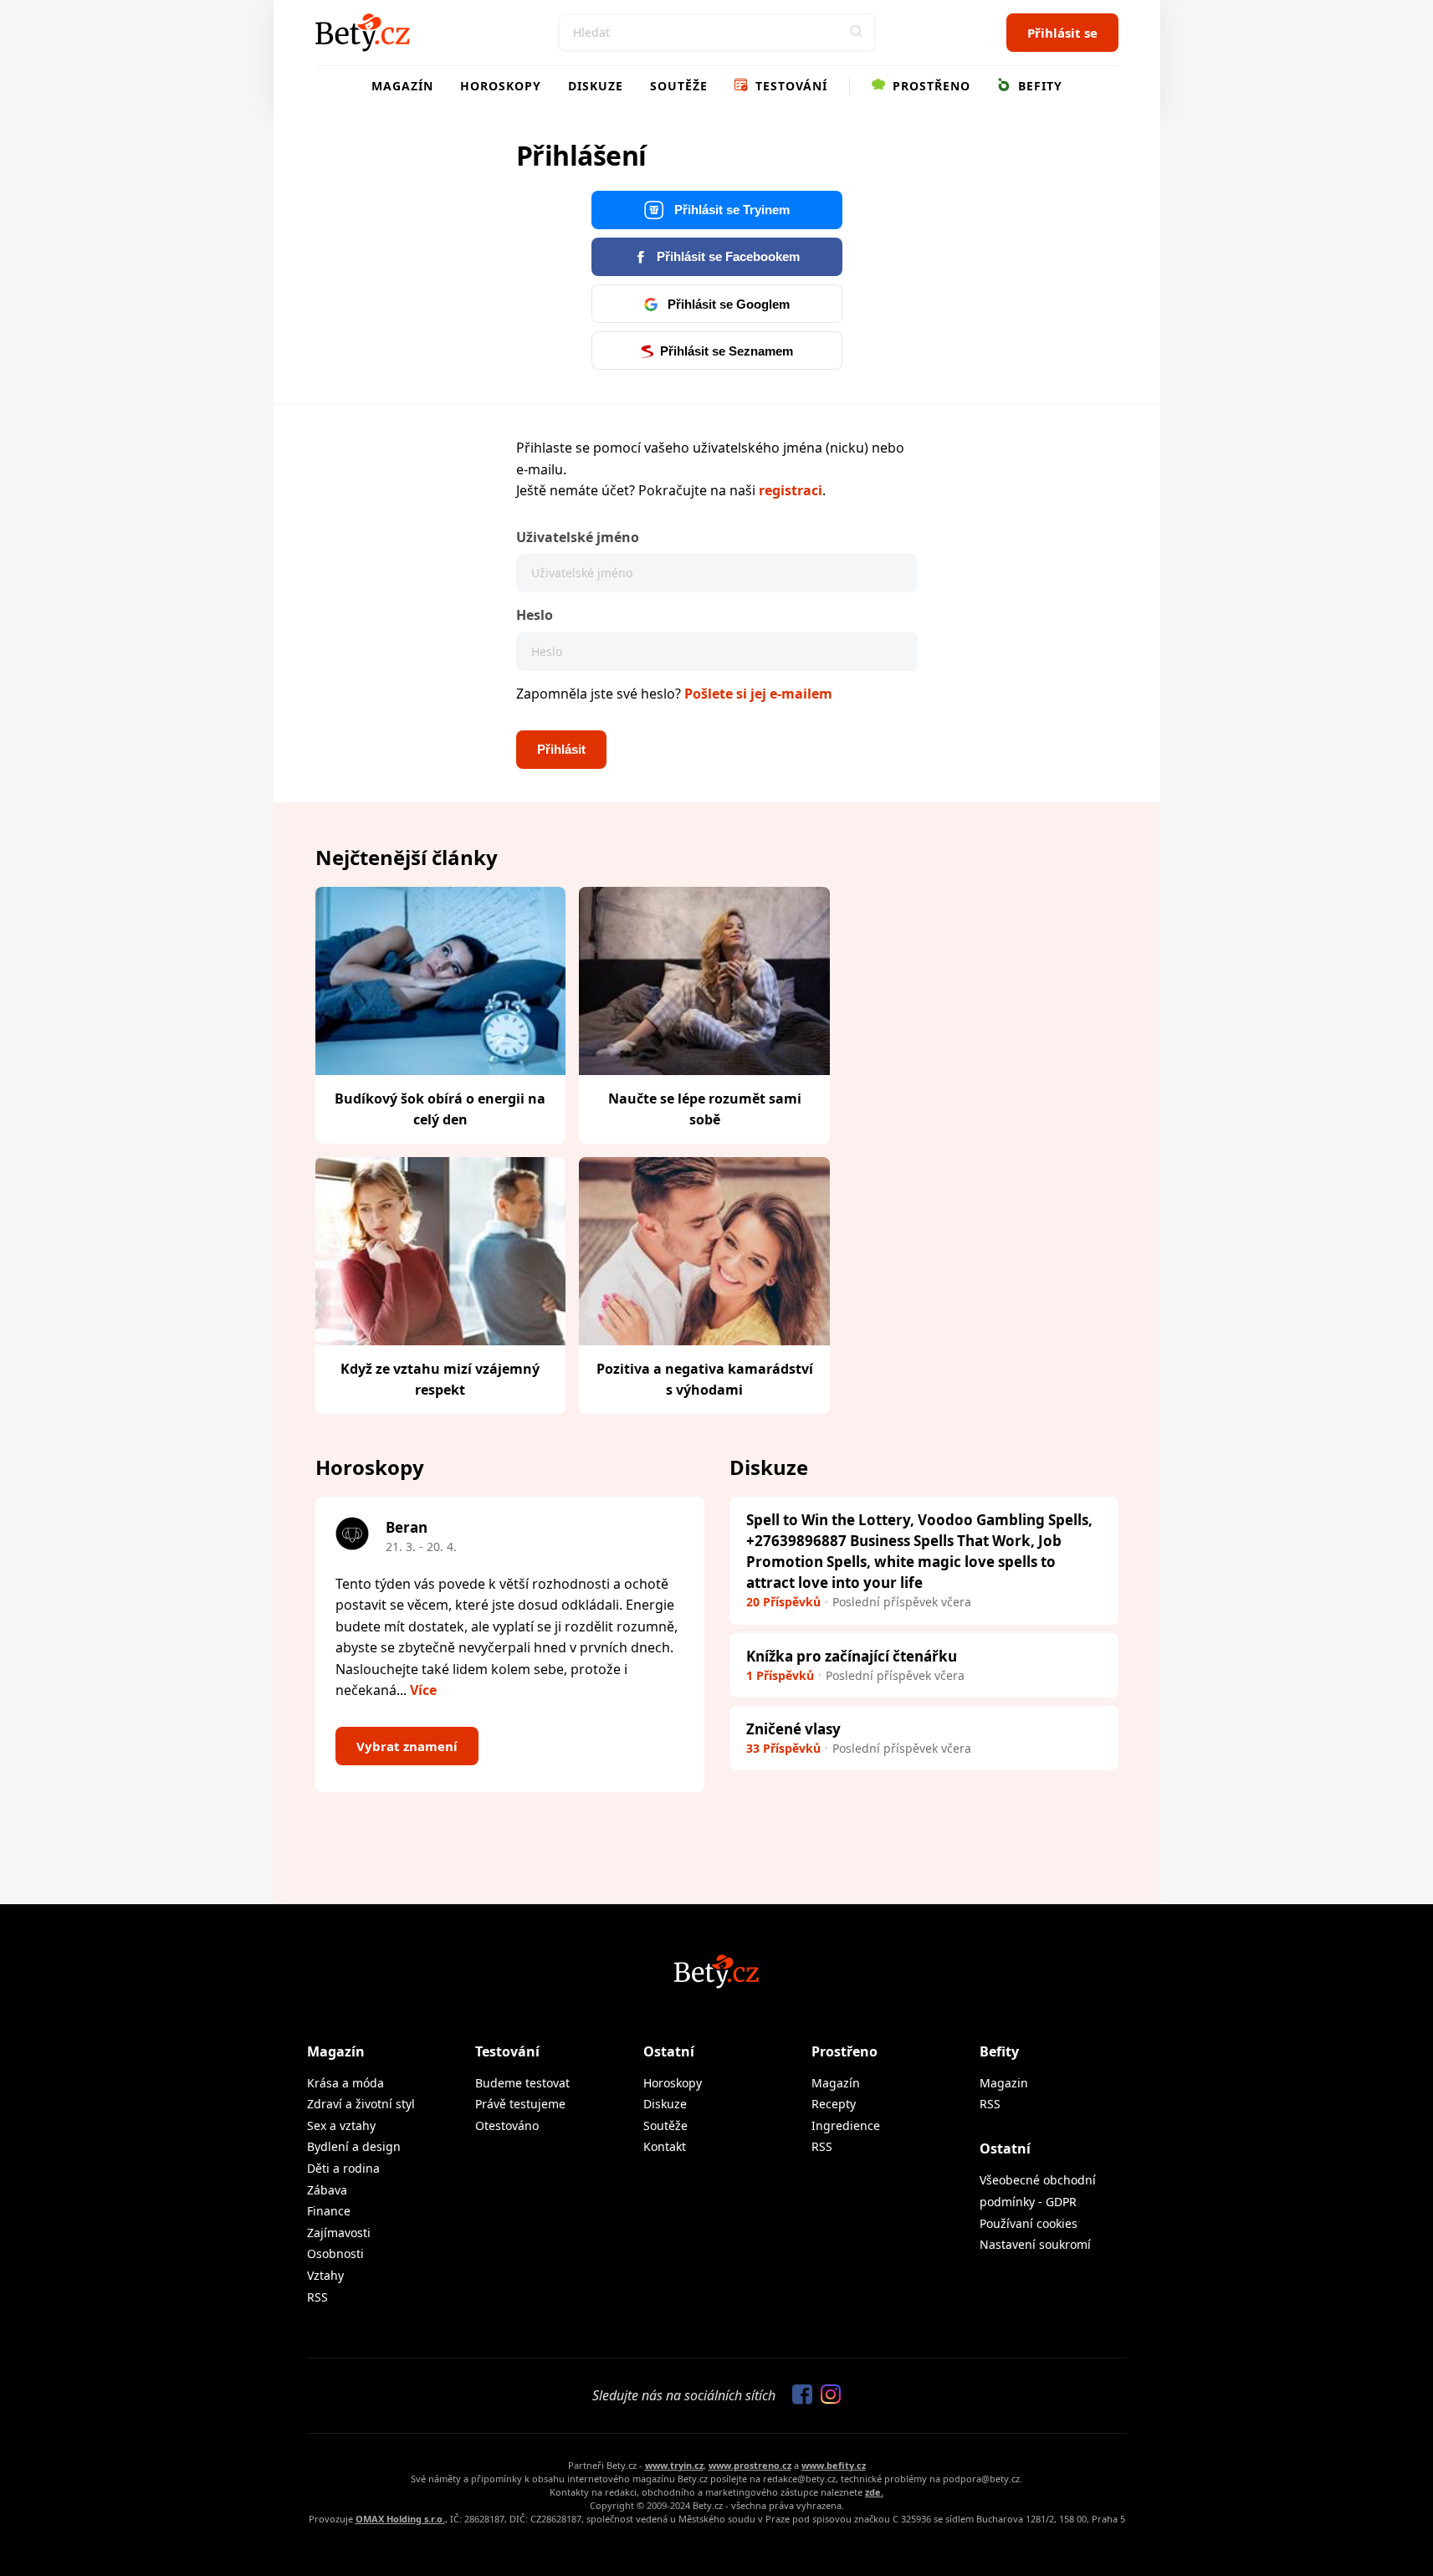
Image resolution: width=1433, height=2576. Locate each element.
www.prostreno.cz (750, 2465)
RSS (317, 2297)
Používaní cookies (1029, 2223)
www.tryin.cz (674, 2465)
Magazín (402, 86)
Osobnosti (335, 2253)
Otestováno (507, 2125)
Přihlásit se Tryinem (730, 210)
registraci (791, 490)
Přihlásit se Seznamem (727, 351)
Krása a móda (345, 2083)
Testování (789, 86)
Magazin (1004, 2083)
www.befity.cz (834, 2465)
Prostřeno (929, 86)
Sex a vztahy (341, 2125)
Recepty (834, 2104)
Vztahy (325, 2275)
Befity (1038, 86)
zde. (874, 2492)
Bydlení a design (354, 2146)
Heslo (535, 615)
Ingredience (846, 2125)
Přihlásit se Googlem (727, 304)
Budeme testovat (522, 2083)
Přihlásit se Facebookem (727, 256)
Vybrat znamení (407, 1746)
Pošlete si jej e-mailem (758, 694)
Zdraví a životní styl (361, 2104)
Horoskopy (501, 86)
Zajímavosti (339, 2233)
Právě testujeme (520, 2104)
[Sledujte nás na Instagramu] (827, 2395)
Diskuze (596, 86)
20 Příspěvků (783, 1602)
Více (423, 1690)
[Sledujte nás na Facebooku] (798, 2395)
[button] (857, 33)
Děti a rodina (343, 2168)
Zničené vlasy (793, 1729)
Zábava (327, 2190)
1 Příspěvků (780, 1675)
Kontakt (665, 2146)
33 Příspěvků (783, 1748)
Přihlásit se (1062, 33)
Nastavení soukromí (1035, 2244)
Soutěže (679, 86)
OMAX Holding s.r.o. (400, 2519)
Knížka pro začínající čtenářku (852, 1656)
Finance (329, 2211)
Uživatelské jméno (578, 537)
